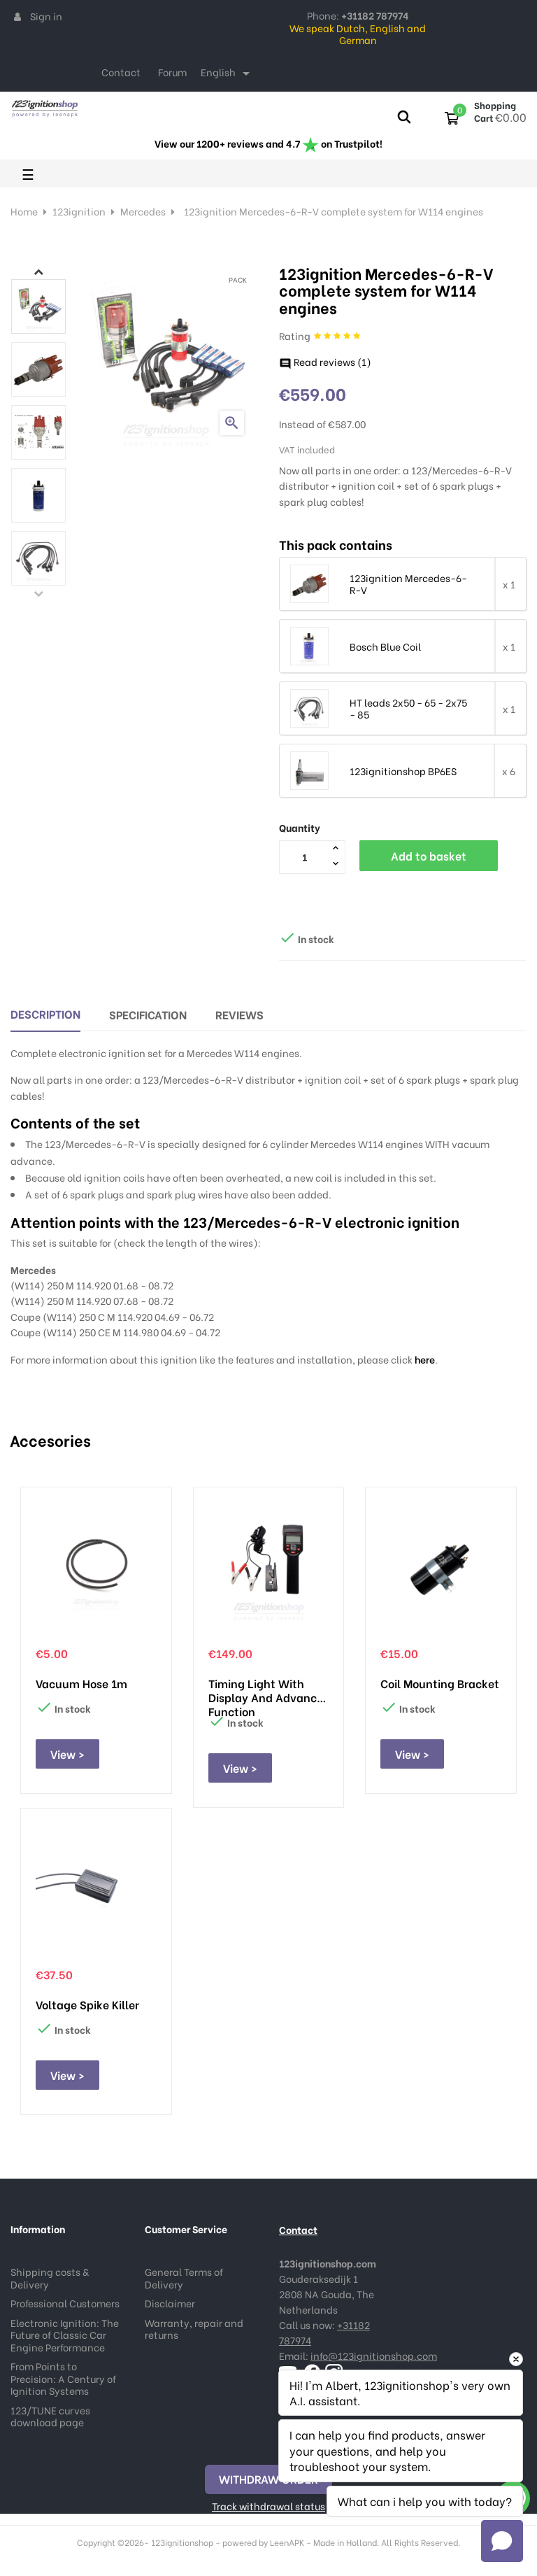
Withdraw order (268, 2478)
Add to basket (429, 855)
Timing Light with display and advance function (266, 1690)
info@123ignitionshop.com (374, 2355)
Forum (172, 72)
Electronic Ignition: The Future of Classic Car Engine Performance (65, 2335)
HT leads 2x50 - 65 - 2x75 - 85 (408, 708)
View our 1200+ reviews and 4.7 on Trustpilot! (268, 143)
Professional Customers (65, 2303)
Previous (38, 593)
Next (38, 271)
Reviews (239, 1014)
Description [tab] (45, 1013)
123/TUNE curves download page (50, 2416)
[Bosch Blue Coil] (309, 645)
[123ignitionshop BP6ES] (309, 769)
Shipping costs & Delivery (50, 2278)
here (425, 1359)
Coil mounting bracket (440, 1683)
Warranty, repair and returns (194, 2329)
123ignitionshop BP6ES (403, 771)
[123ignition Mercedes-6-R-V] (309, 582)
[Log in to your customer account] (17, 16)
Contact (121, 72)
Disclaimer (170, 2303)
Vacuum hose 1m (81, 1683)
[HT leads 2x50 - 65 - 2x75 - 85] (309, 707)
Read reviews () (325, 361)
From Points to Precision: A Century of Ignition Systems (63, 2378)
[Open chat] (502, 2541)
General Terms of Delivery (184, 2278)
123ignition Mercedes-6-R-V (408, 584)
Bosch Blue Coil (385, 646)
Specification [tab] (148, 1014)
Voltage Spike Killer (87, 2004)
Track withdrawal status (268, 2506)
